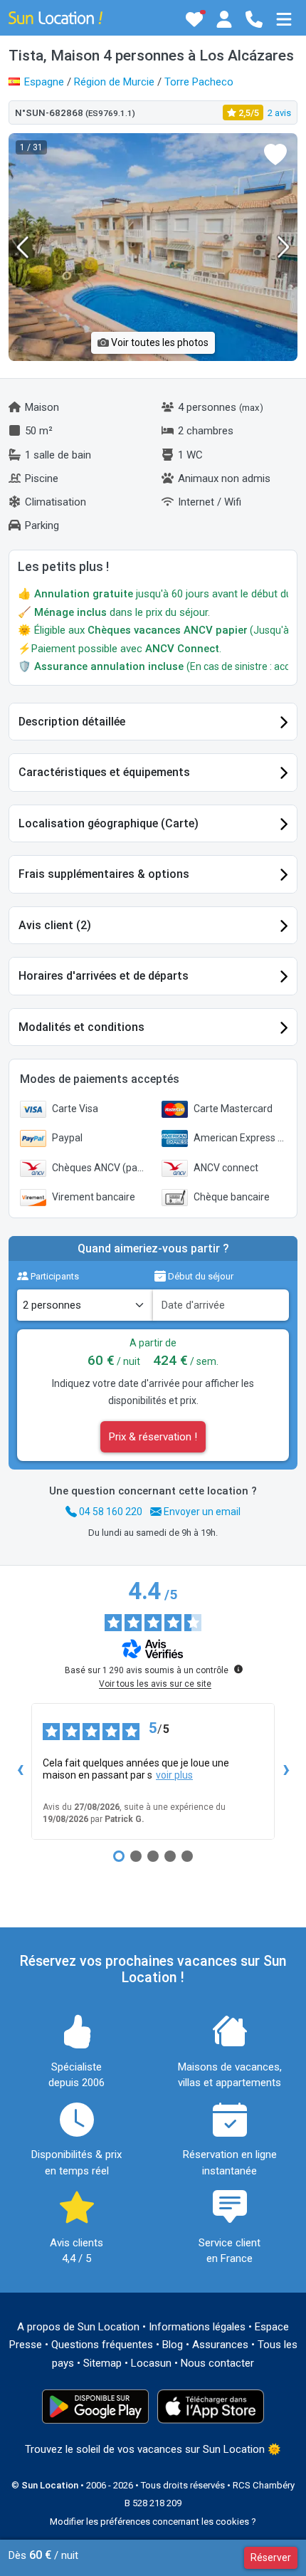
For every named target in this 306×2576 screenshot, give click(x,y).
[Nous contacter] (254, 19)
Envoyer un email (201, 1512)
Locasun (151, 2363)
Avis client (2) (55, 925)
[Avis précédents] (20, 1771)
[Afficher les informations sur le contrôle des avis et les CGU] (238, 1669)
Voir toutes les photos (159, 342)
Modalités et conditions (81, 1027)
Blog (173, 2345)
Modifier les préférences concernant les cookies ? (153, 2522)
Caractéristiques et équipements (104, 772)
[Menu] (284, 19)
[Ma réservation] (224, 19)
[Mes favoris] (194, 19)
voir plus (174, 1775)
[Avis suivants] (286, 1771)
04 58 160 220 (110, 1512)
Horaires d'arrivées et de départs (104, 976)
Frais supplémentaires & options (104, 874)
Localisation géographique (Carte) (109, 823)
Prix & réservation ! (153, 1437)
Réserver (271, 2557)
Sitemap (102, 2363)
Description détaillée (72, 722)
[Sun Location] (56, 17)
